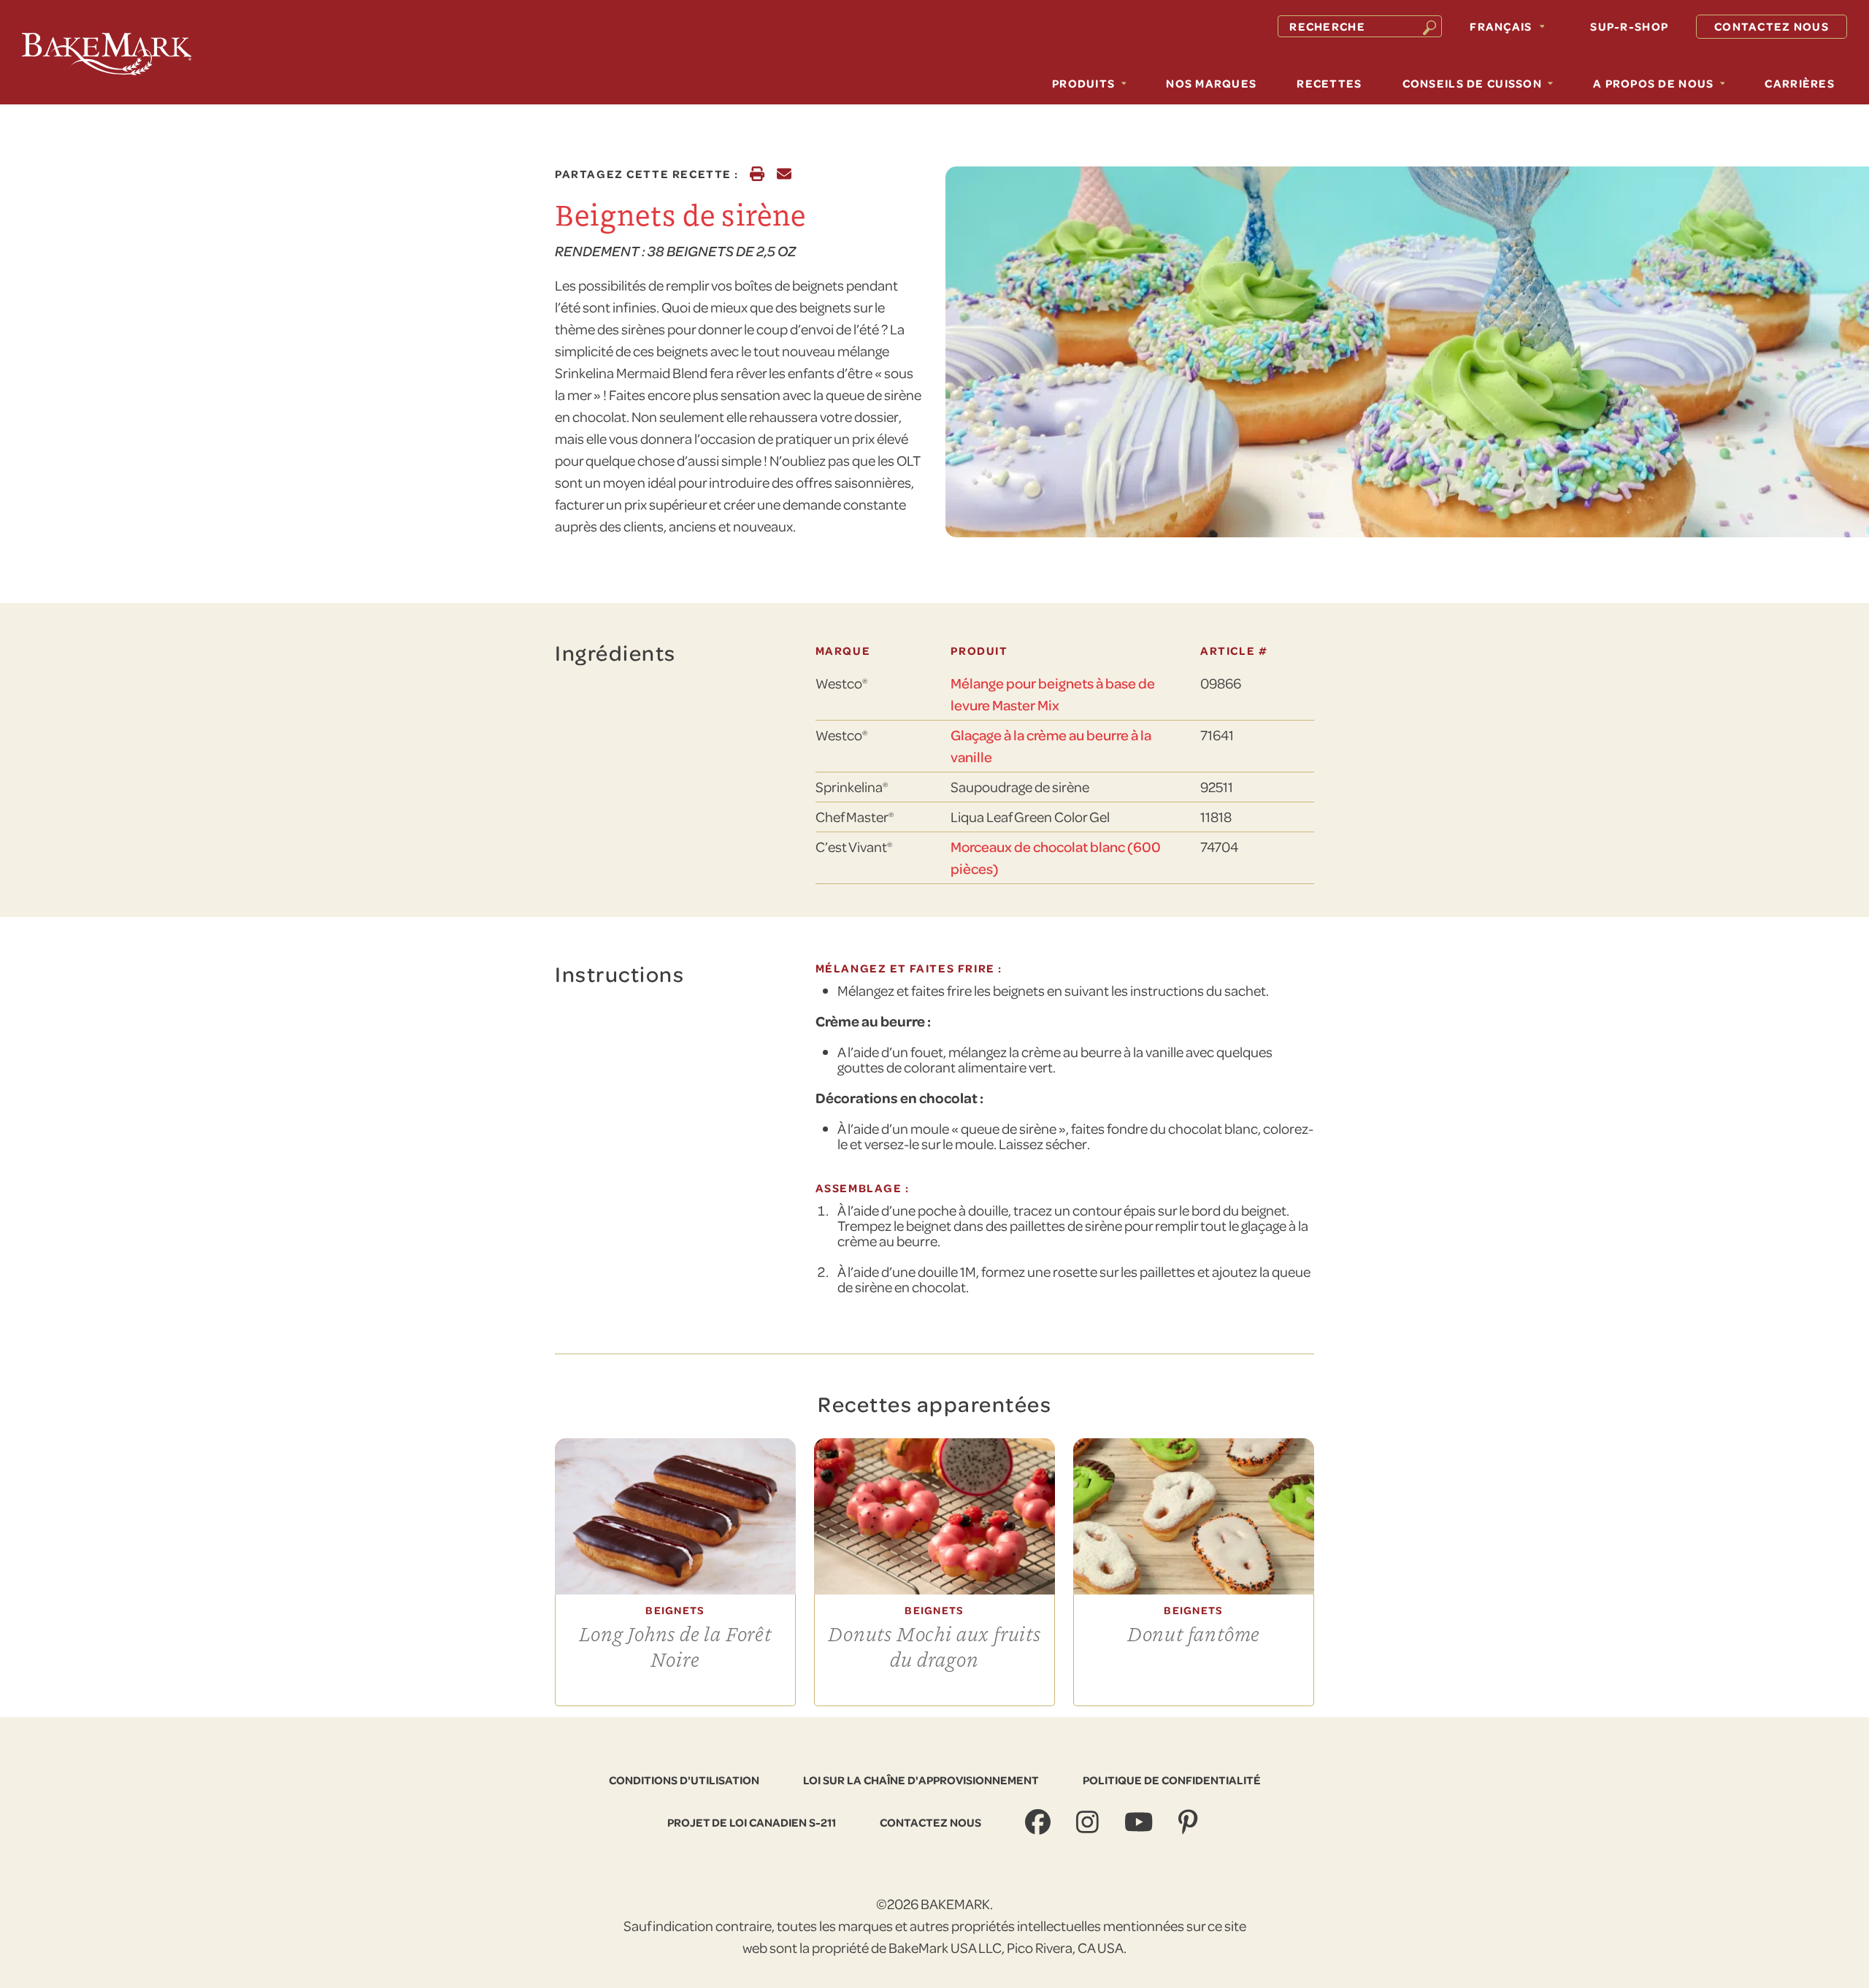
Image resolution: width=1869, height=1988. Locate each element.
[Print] (757, 174)
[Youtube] (1140, 1823)
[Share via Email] (784, 174)
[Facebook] (1040, 1823)
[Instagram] (1089, 1823)
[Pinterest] (1190, 1823)
